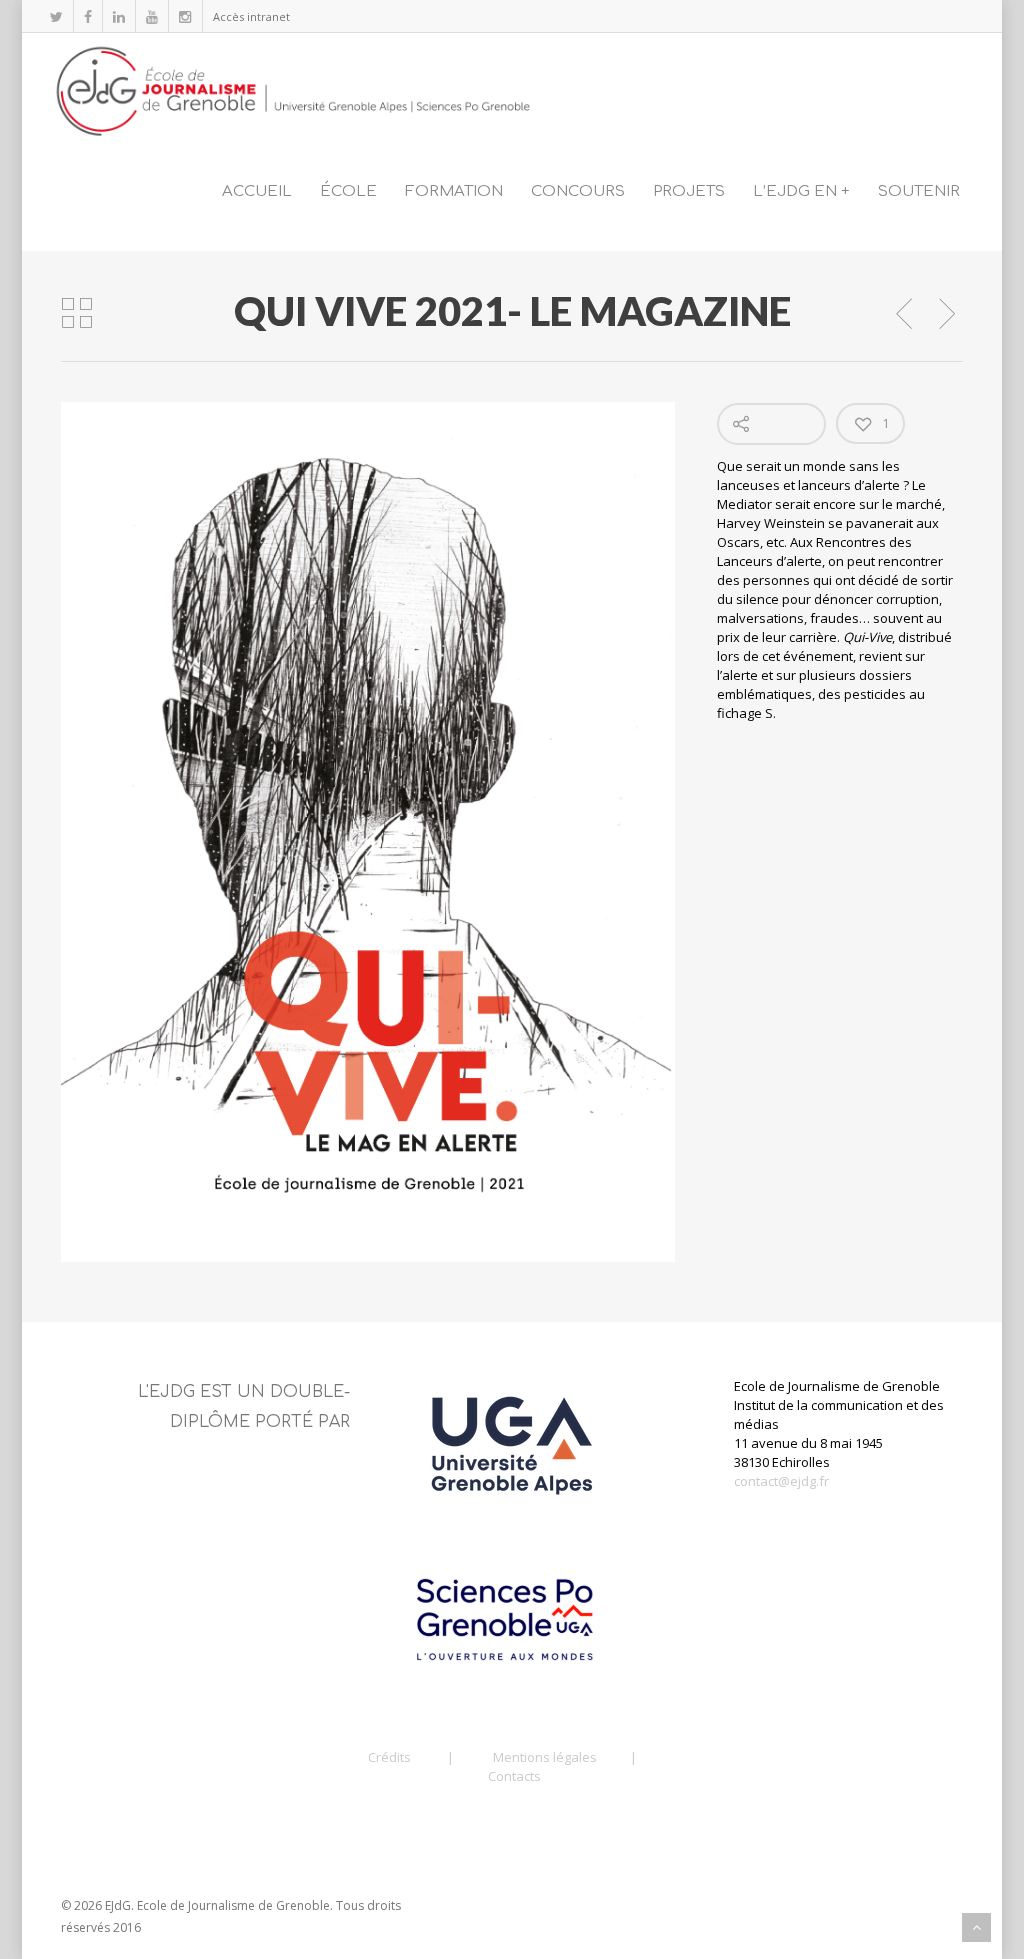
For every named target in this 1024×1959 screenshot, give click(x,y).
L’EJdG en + (801, 191)
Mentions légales (545, 1757)
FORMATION (454, 191)
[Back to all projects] (77, 314)
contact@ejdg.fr (781, 1481)
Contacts (514, 1776)
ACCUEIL (257, 191)
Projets (689, 191)
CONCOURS (578, 191)
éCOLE (348, 191)
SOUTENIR (919, 191)
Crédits (389, 1757)
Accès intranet (251, 16)
